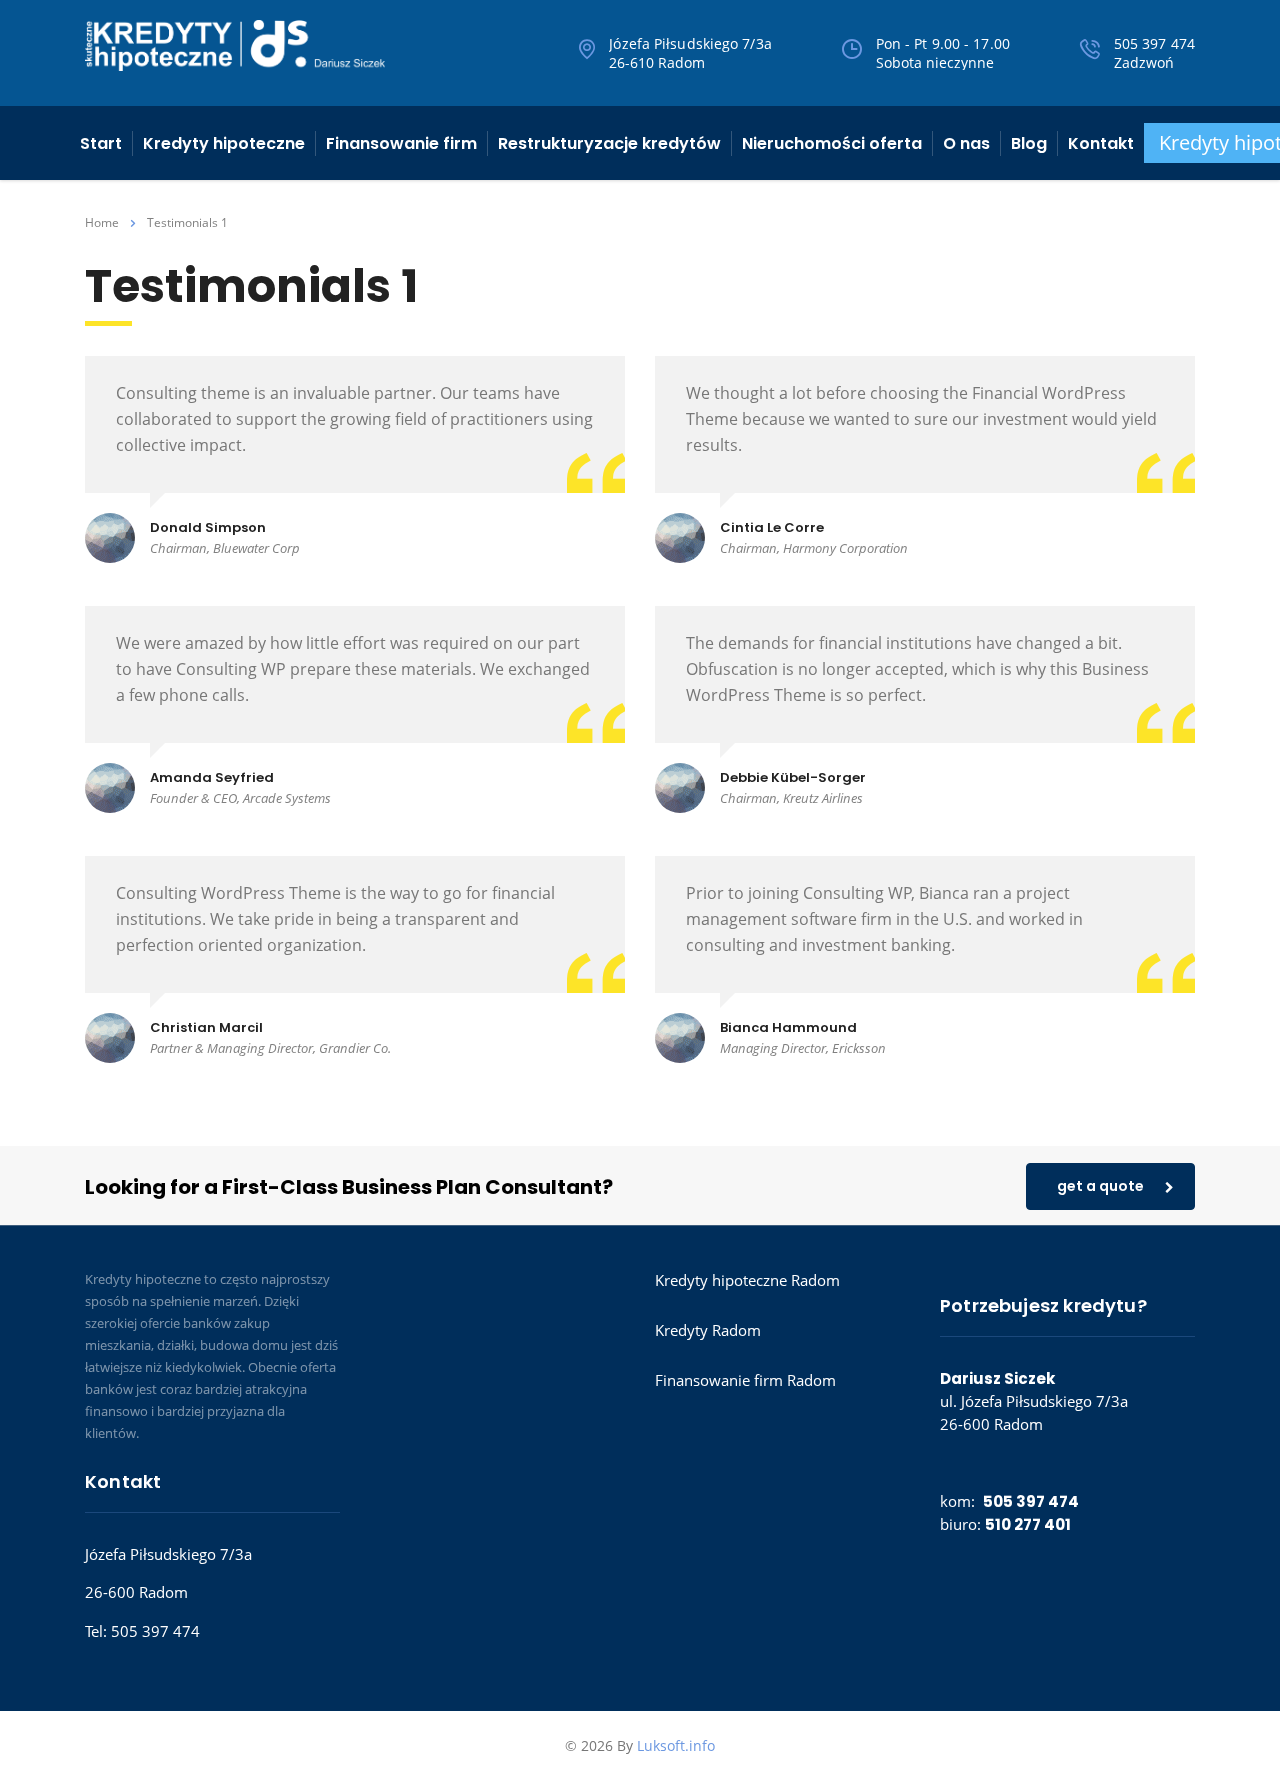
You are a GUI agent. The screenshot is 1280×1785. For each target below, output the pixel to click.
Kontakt (1101, 143)
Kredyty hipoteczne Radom (747, 1280)
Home (102, 222)
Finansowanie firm (401, 143)
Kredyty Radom (708, 1330)
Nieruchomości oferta (832, 143)
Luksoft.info (676, 1745)
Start (101, 143)
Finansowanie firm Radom (745, 1380)
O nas (966, 143)
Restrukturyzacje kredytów (609, 143)
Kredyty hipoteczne (224, 143)
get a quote (1100, 1186)
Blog (1029, 143)
